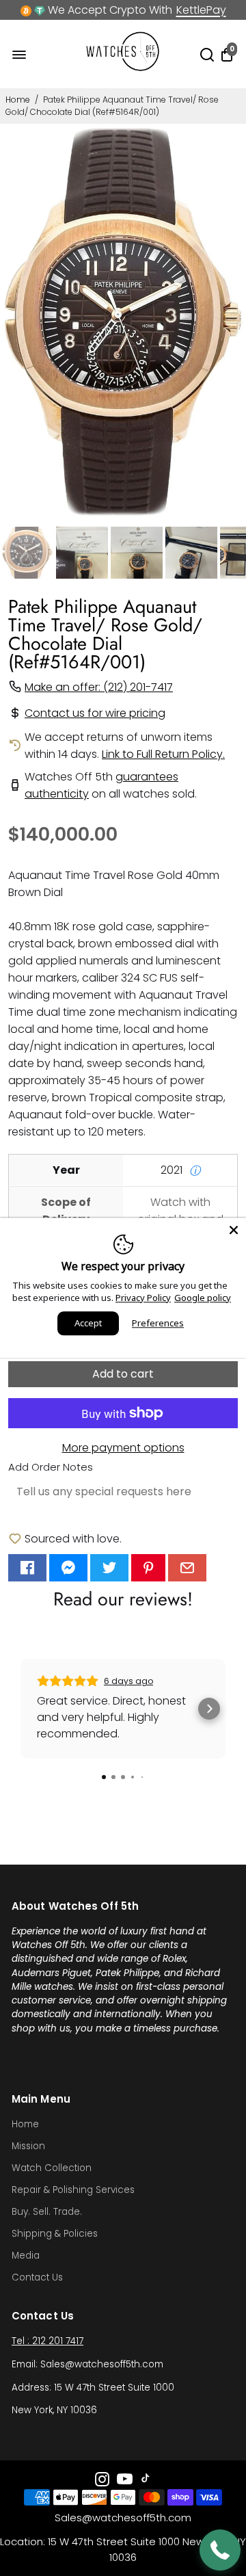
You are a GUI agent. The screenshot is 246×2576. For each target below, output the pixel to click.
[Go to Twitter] (109, 1568)
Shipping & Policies (55, 2234)
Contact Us (37, 2277)
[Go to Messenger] (68, 1568)
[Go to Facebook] (27, 1568)
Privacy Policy (143, 1298)
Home (18, 100)
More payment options (123, 1448)
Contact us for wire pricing (95, 713)
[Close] (234, 1230)
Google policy (203, 1298)
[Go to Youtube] (125, 2481)
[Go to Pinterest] (148, 1568)
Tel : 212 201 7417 (47, 2341)
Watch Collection (52, 2168)
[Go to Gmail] (187, 1568)
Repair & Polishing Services (73, 2190)
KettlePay (201, 10)
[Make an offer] (220, 2550)
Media (26, 2256)
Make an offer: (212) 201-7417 (99, 687)
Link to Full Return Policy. (163, 754)
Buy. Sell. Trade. (47, 2212)
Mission (28, 2146)
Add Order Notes (51, 1467)
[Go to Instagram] (102, 2481)
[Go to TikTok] (146, 2481)
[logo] (123, 68)
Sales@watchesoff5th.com (123, 2518)
